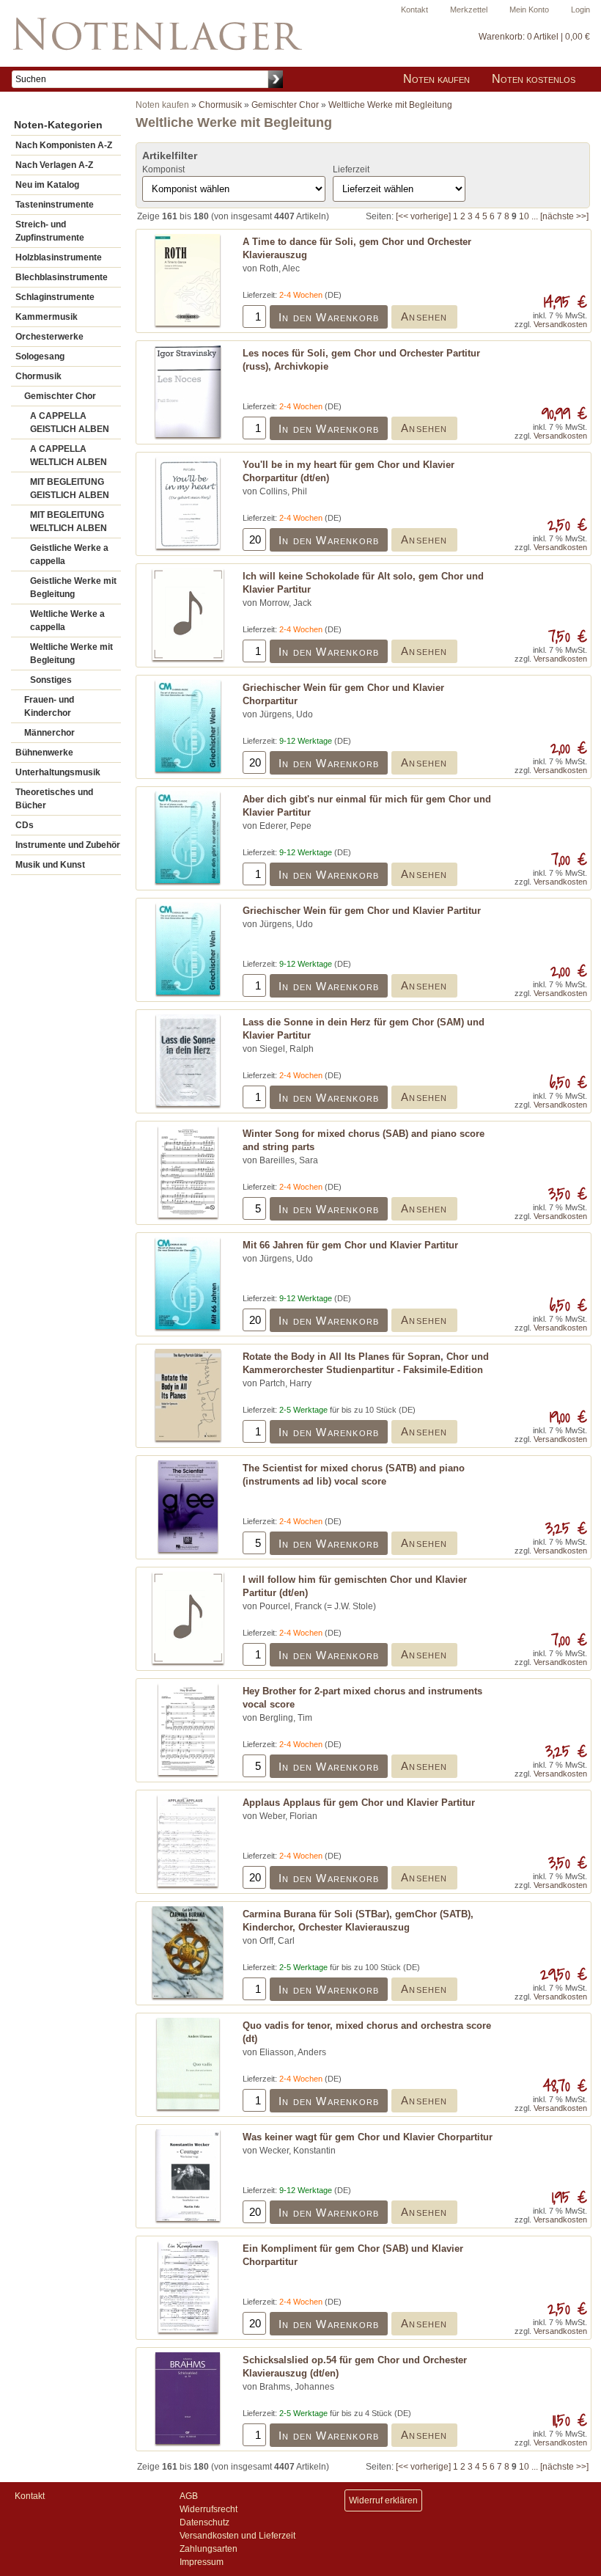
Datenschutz (204, 2522)
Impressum (202, 2562)
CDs (25, 825)
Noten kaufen (436, 79)
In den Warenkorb (329, 317)
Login (580, 10)
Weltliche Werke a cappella (67, 621)
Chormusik (38, 376)
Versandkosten (560, 324)
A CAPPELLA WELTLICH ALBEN (69, 455)
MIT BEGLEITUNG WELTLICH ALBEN (69, 522)
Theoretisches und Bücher (54, 799)
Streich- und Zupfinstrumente (50, 231)
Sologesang (40, 356)
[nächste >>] (564, 216)
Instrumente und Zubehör (68, 845)
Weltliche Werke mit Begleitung (71, 654)
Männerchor (49, 733)
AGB (189, 2496)
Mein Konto (529, 10)
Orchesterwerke (49, 337)
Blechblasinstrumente (62, 277)
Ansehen (424, 316)
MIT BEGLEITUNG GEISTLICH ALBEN (70, 489)
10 (524, 216)
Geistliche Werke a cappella (69, 555)
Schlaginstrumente (55, 297)
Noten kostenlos (534, 79)
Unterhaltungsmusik (58, 772)
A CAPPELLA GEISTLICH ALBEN (70, 422)
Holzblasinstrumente (59, 257)
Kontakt (414, 10)
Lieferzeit (351, 169)
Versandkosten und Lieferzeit (237, 2536)
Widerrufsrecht (209, 2509)
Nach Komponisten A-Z (64, 145)
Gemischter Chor (60, 396)
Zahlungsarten (209, 2549)
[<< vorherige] (423, 216)
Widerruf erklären (383, 2500)
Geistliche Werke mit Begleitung (73, 588)
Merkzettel (469, 10)
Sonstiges (51, 680)
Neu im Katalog (47, 185)
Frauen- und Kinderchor (49, 706)
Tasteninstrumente (55, 205)
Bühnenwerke (44, 753)
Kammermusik (47, 317)
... (535, 216)
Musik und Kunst (50, 865)
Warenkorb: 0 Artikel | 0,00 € (534, 37)
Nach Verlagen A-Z (54, 165)
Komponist (163, 169)
